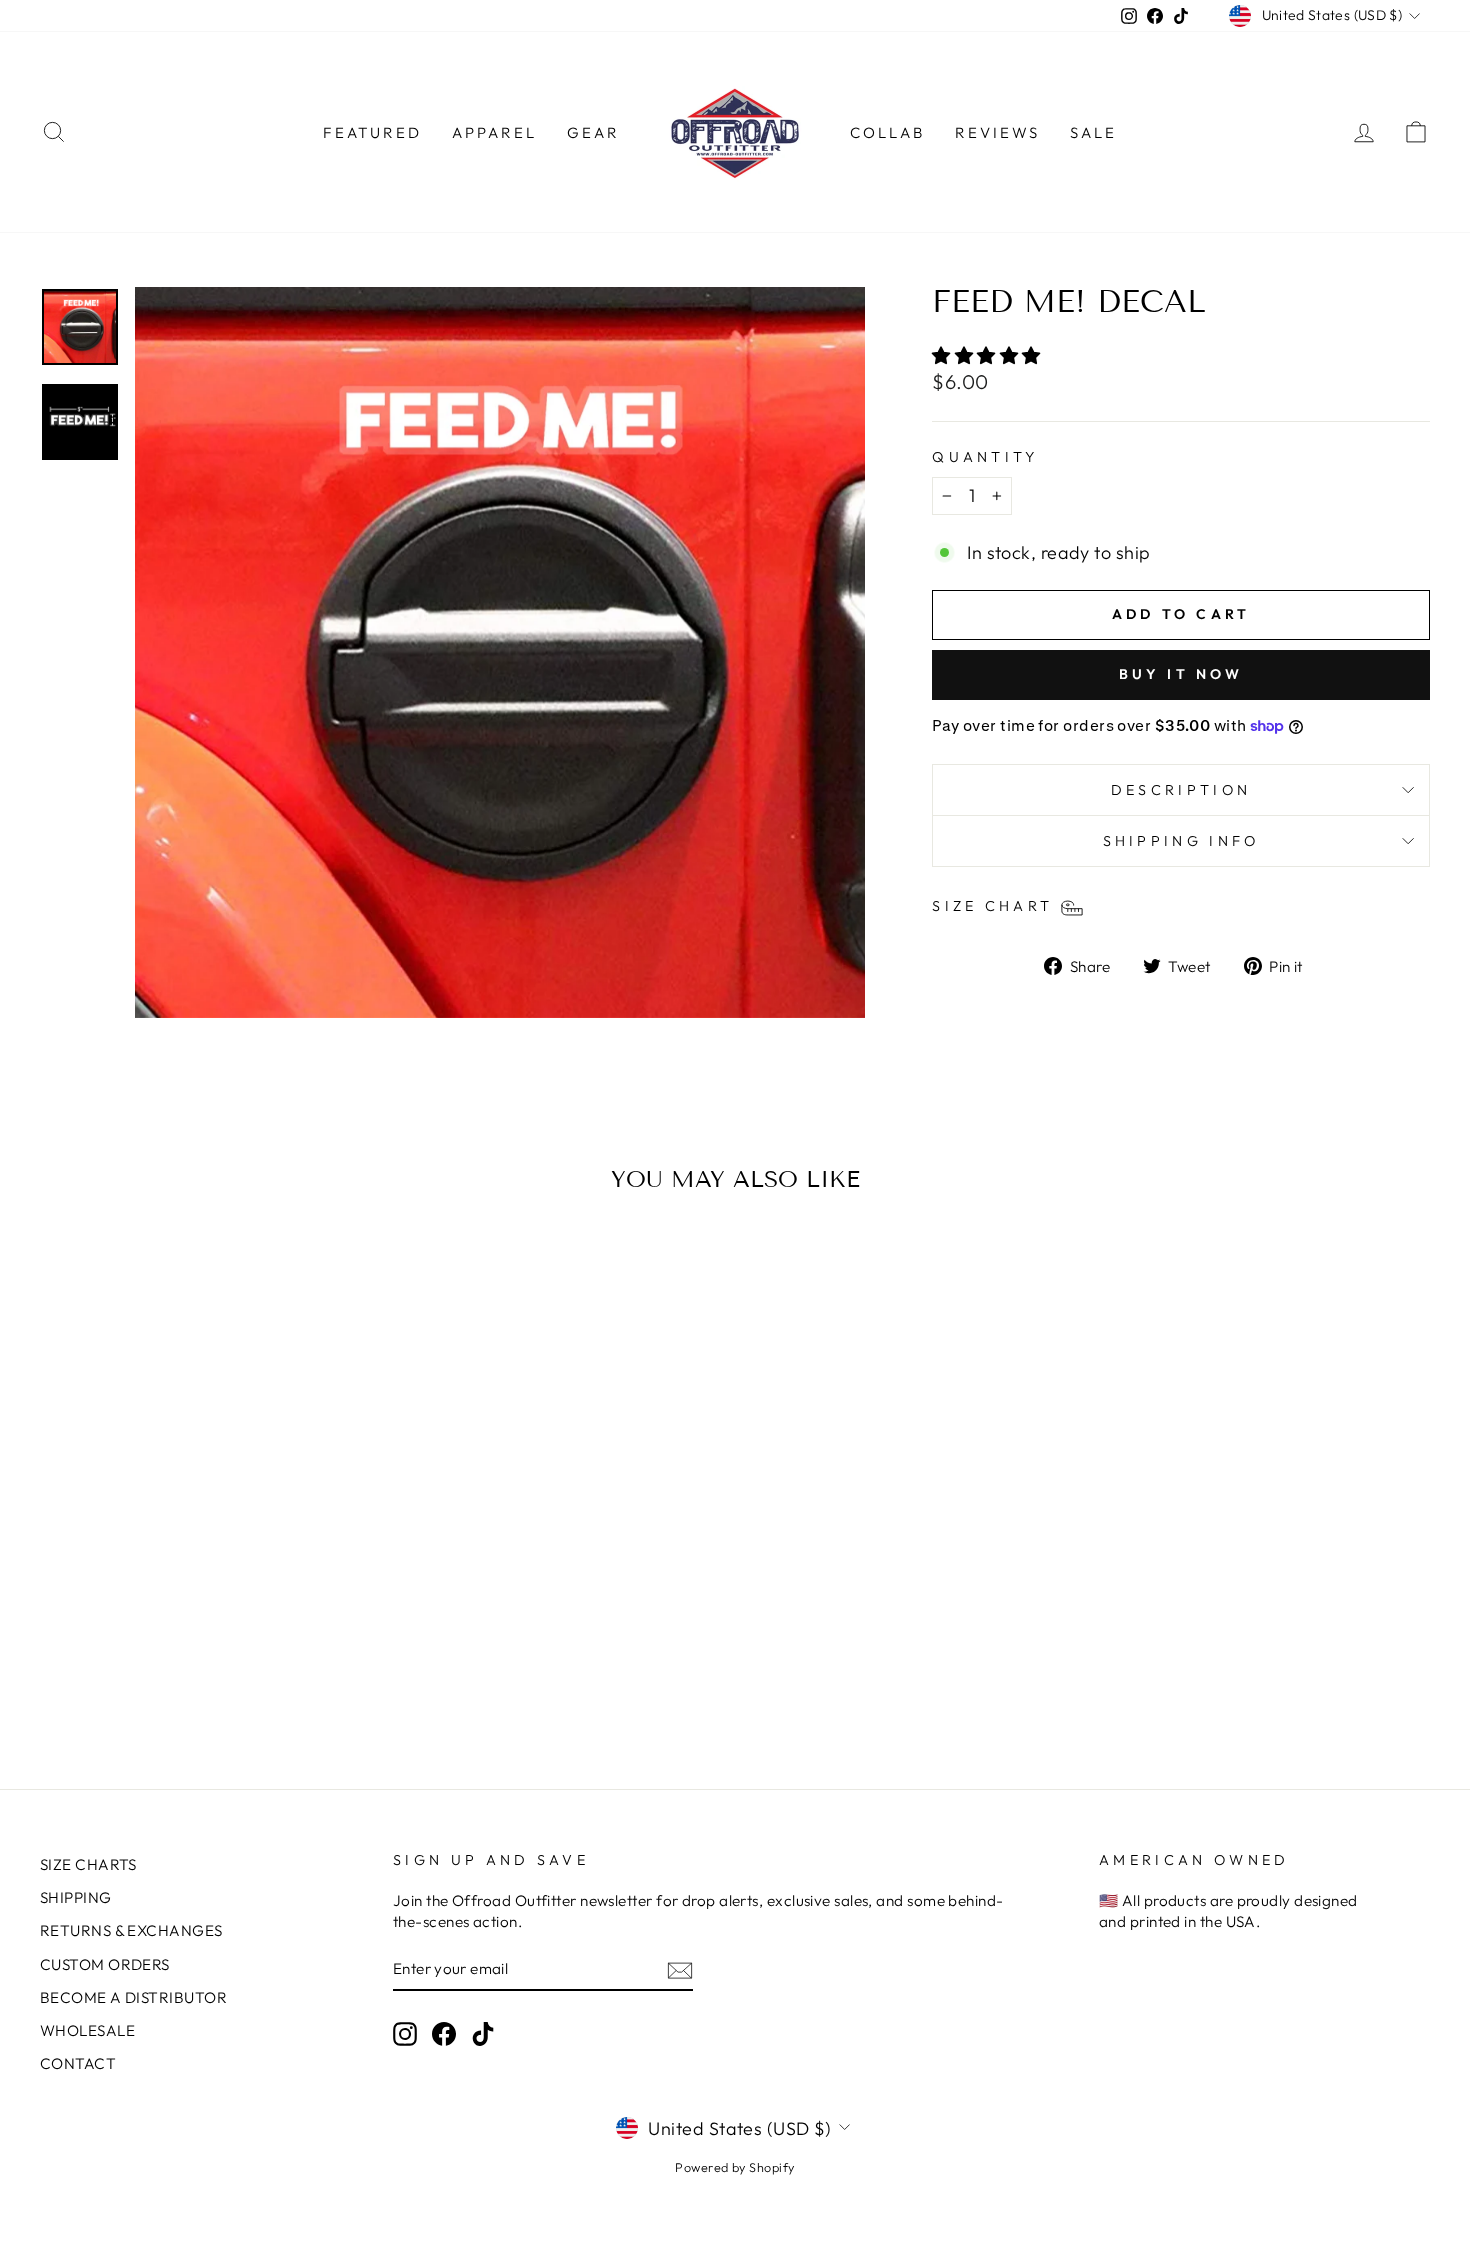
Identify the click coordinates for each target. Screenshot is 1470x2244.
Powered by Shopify (734, 2167)
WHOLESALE (87, 2030)
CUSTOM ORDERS (105, 1964)
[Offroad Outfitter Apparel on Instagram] (405, 2033)
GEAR (593, 132)
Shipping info (1181, 841)
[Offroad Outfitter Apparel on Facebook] (444, 2033)
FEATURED (372, 132)
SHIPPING (76, 1897)
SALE (1093, 132)
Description (1181, 790)
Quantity (985, 457)
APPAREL (494, 132)
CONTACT (78, 2063)
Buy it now (1181, 674)
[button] (988, 355)
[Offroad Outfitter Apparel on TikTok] (483, 2033)
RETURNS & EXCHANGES (131, 1930)
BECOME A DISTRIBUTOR (133, 1997)
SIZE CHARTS (88, 1864)
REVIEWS (997, 132)
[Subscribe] (680, 1969)
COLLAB (887, 132)
